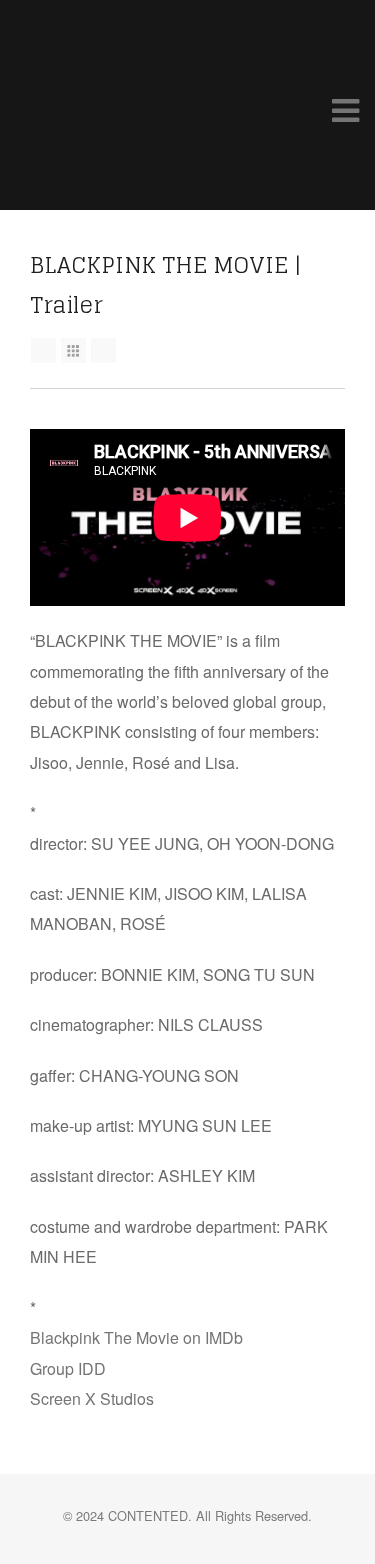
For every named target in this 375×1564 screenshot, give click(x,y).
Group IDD (68, 1368)
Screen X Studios (92, 1398)
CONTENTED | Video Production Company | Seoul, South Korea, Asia (90, 105)
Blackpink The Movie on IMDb (136, 1337)
